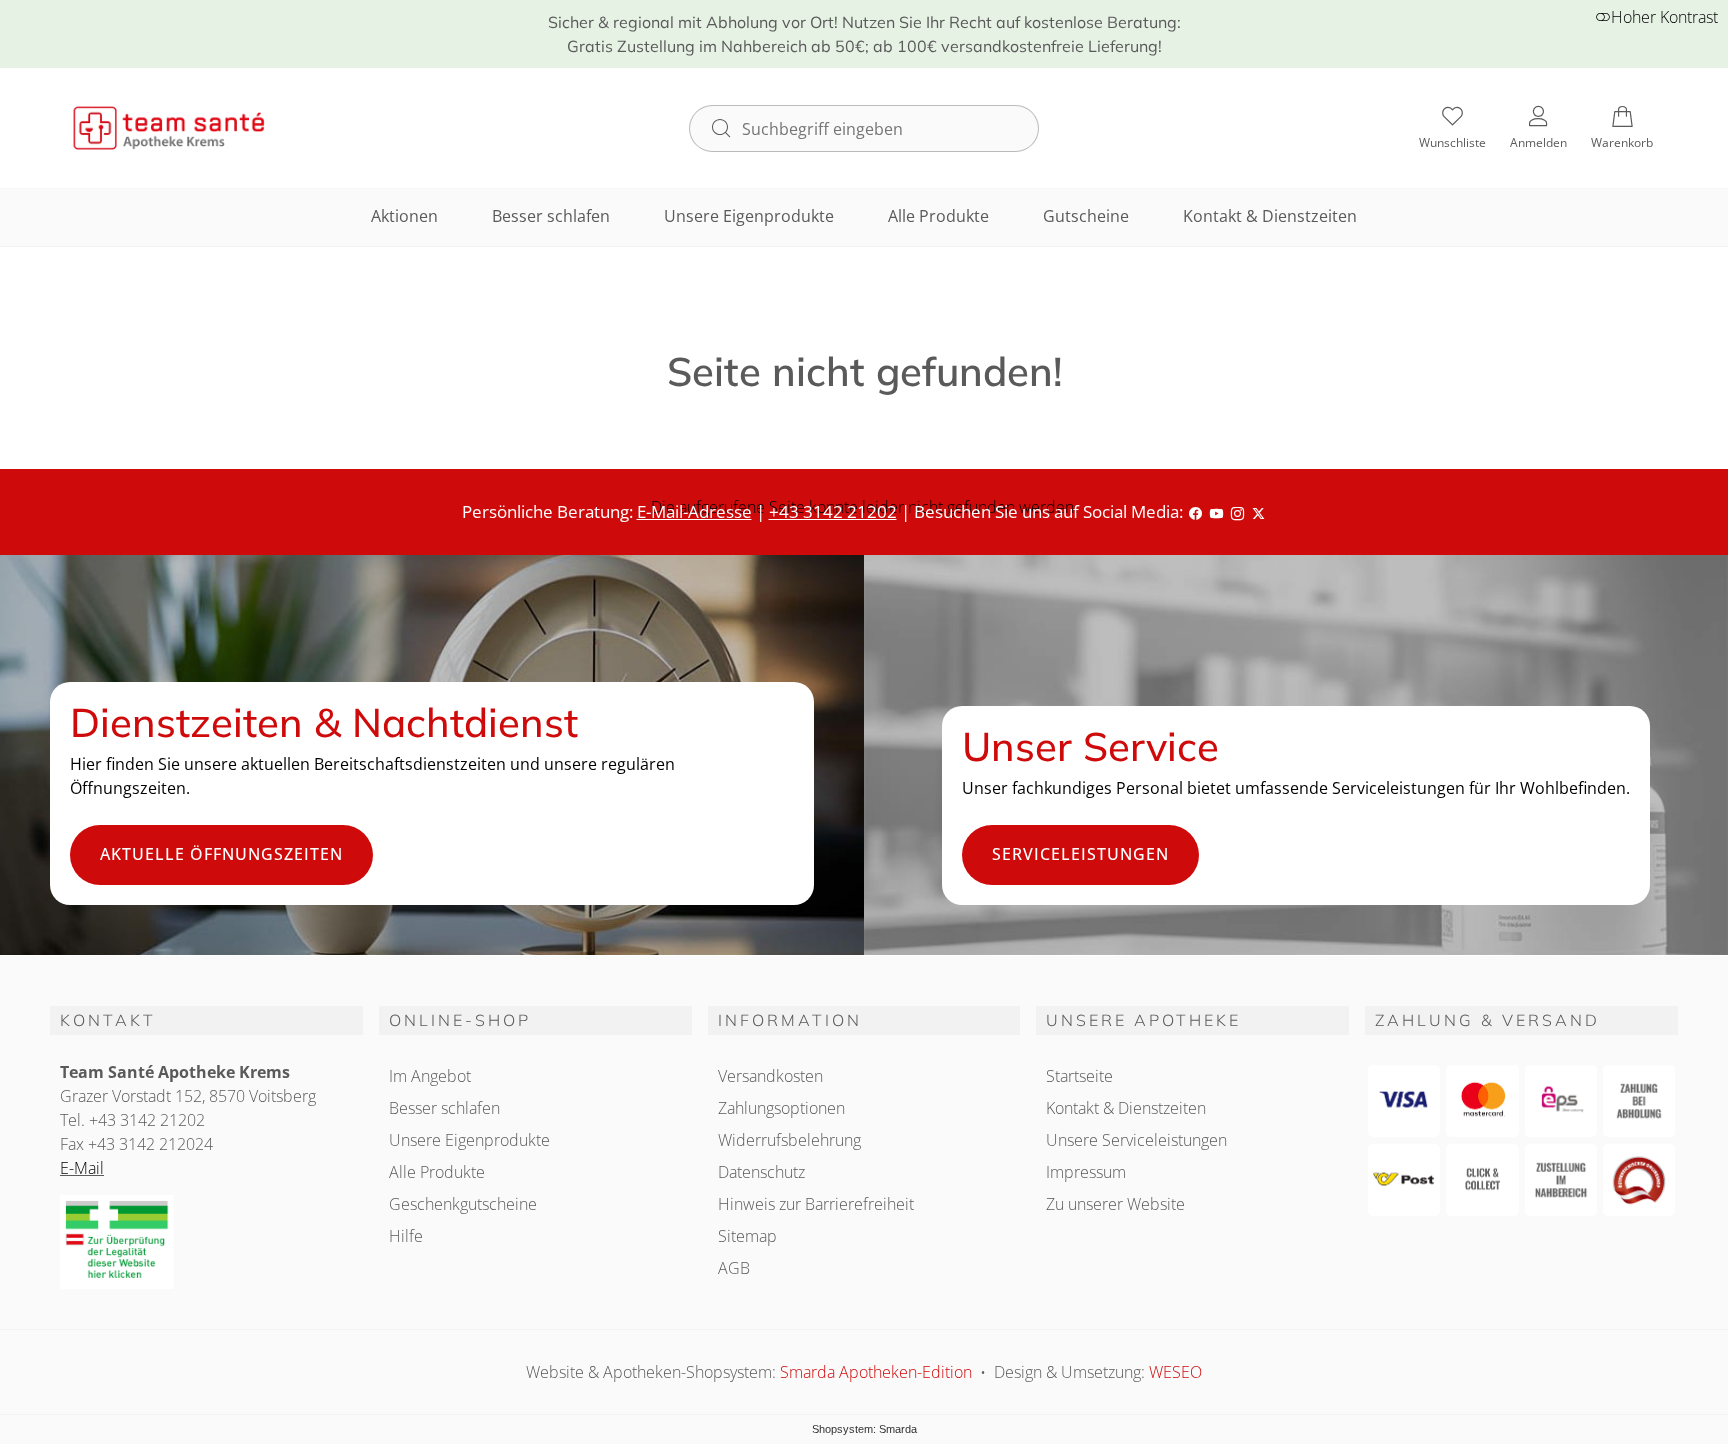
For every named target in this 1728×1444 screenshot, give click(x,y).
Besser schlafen (551, 216)
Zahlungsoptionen (781, 1108)
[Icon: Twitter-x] (1258, 511)
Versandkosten (770, 1076)
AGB (734, 1268)
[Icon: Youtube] (1216, 511)
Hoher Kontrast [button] (1664, 17)
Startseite (1079, 1076)
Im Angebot (430, 1076)
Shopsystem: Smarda (864, 1429)
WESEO (1175, 1372)
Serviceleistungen (1080, 854)
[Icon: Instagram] (1237, 511)
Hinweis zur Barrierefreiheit (816, 1204)
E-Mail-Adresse (694, 511)
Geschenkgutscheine (463, 1204)
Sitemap (747, 1236)
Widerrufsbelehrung (789, 1140)
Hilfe (406, 1236)
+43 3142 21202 (833, 511)
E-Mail (82, 1168)
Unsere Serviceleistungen (1136, 1140)
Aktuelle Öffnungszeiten (221, 854)
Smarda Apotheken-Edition (878, 1372)
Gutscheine (1086, 216)
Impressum (1086, 1172)
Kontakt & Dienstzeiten (1270, 216)
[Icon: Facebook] (1195, 511)
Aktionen (404, 216)
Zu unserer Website (1115, 1204)
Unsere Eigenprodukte (749, 216)
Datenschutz (761, 1172)
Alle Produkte (938, 216)
